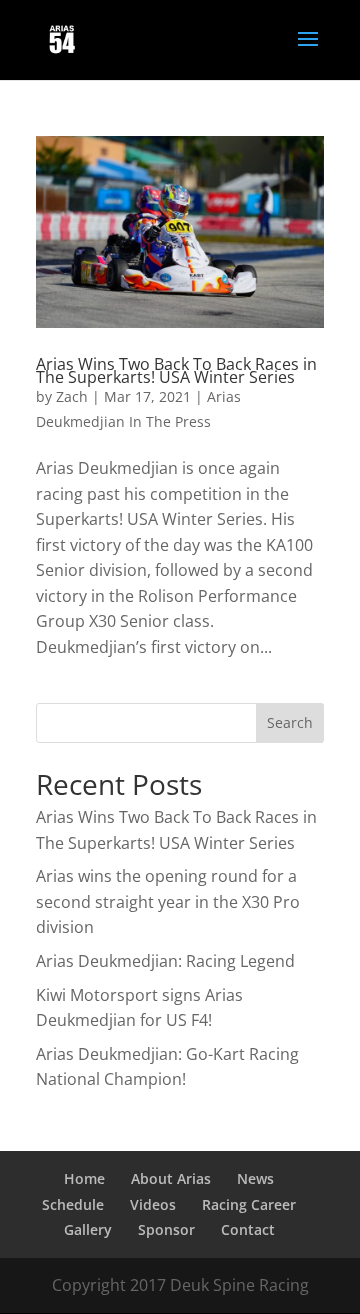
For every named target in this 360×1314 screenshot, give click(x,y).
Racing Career (249, 1204)
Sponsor (166, 1229)
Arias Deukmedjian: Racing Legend (165, 961)
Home (84, 1178)
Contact (248, 1229)
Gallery (88, 1229)
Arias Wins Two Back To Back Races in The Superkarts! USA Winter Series (176, 370)
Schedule (73, 1204)
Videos (153, 1204)
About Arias (171, 1178)
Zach (72, 396)
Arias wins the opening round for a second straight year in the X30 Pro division (168, 901)
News (255, 1178)
